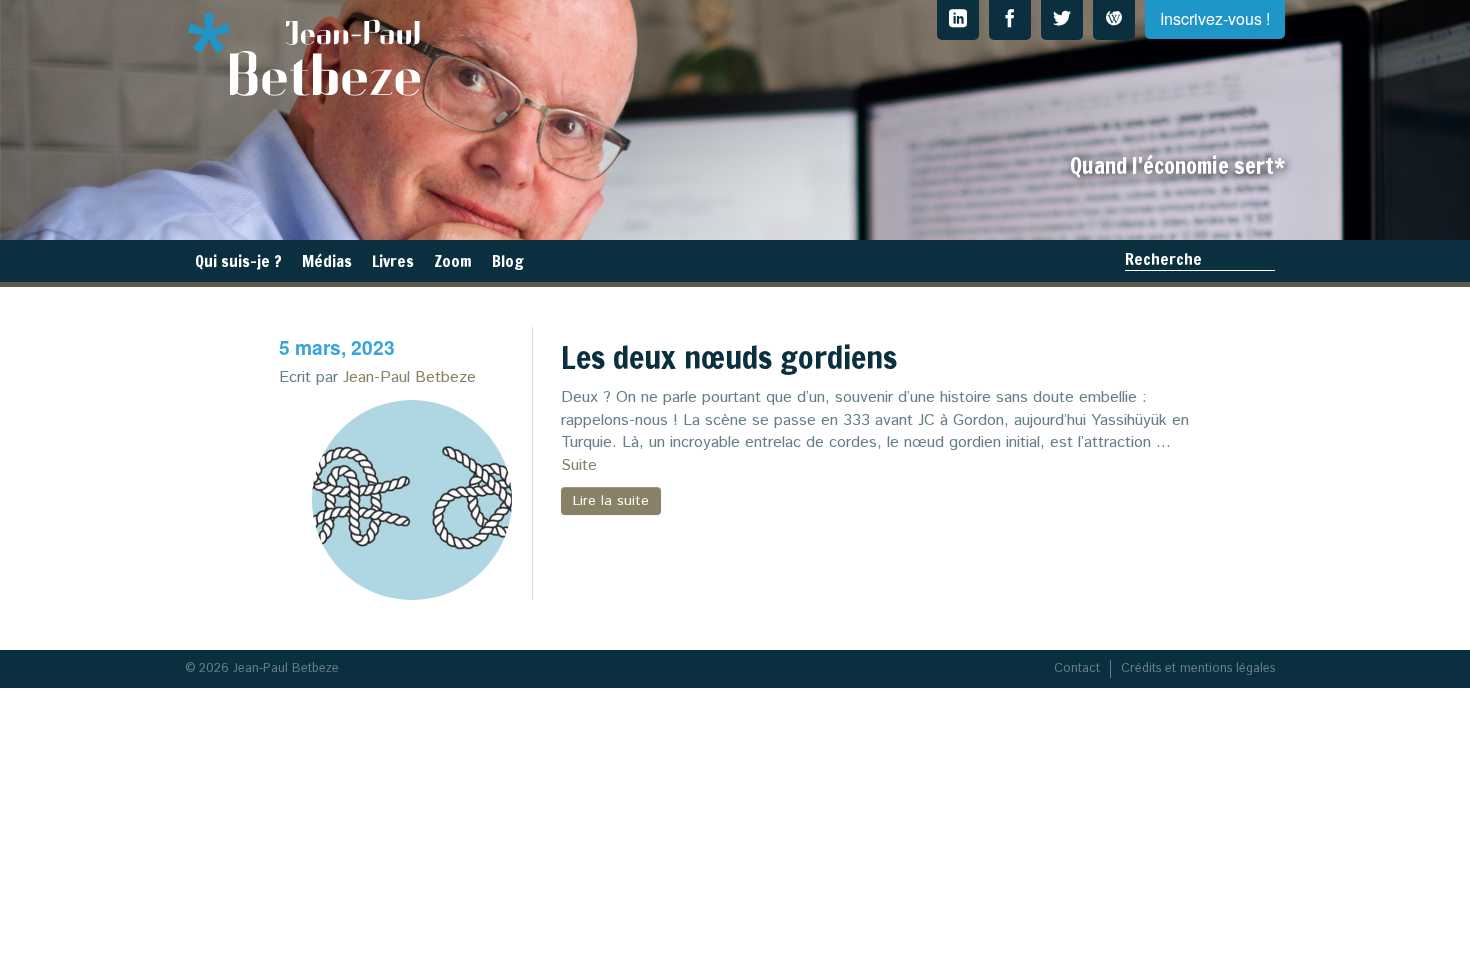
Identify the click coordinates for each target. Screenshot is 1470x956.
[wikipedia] (1114, 20)
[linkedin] (958, 20)
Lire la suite (611, 501)
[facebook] (1010, 20)
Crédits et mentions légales (1198, 668)
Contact (1077, 668)
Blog (508, 261)
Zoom (453, 261)
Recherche (1163, 259)
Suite (579, 465)
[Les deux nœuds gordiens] (412, 500)
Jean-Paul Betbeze (409, 377)
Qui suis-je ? (238, 261)
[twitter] (1062, 20)
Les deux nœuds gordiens (729, 357)
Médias (327, 261)
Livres (393, 261)
